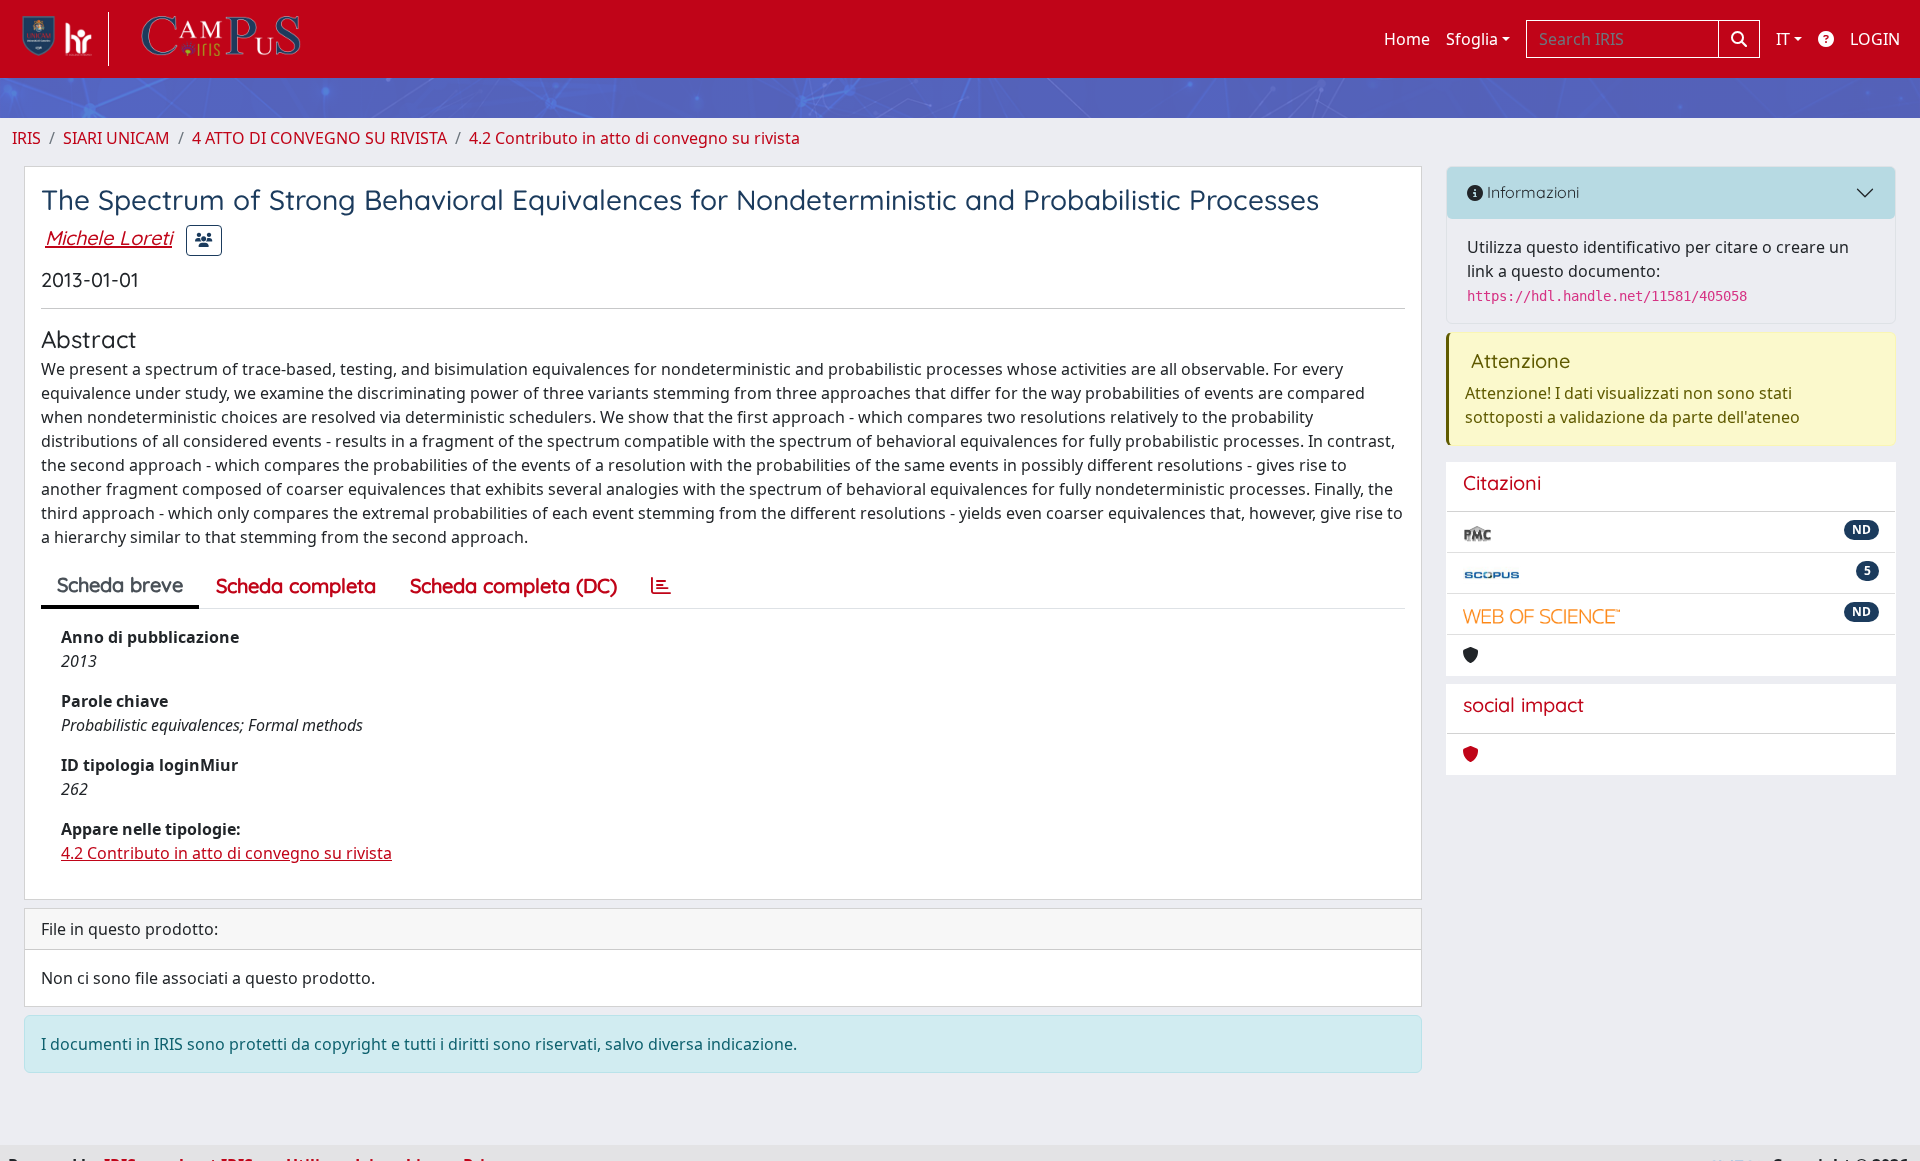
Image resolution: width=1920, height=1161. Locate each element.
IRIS (26, 138)
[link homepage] (60, 39)
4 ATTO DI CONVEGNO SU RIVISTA (319, 138)
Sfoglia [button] (1472, 39)
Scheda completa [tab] (296, 585)
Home (1407, 39)
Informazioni (1531, 192)
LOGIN (1875, 39)
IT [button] (1783, 39)
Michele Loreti (108, 237)
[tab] (661, 586)
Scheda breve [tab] (120, 584)
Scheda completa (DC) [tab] (513, 585)
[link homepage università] (221, 39)
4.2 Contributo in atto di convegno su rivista (634, 138)
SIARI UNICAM (116, 138)
